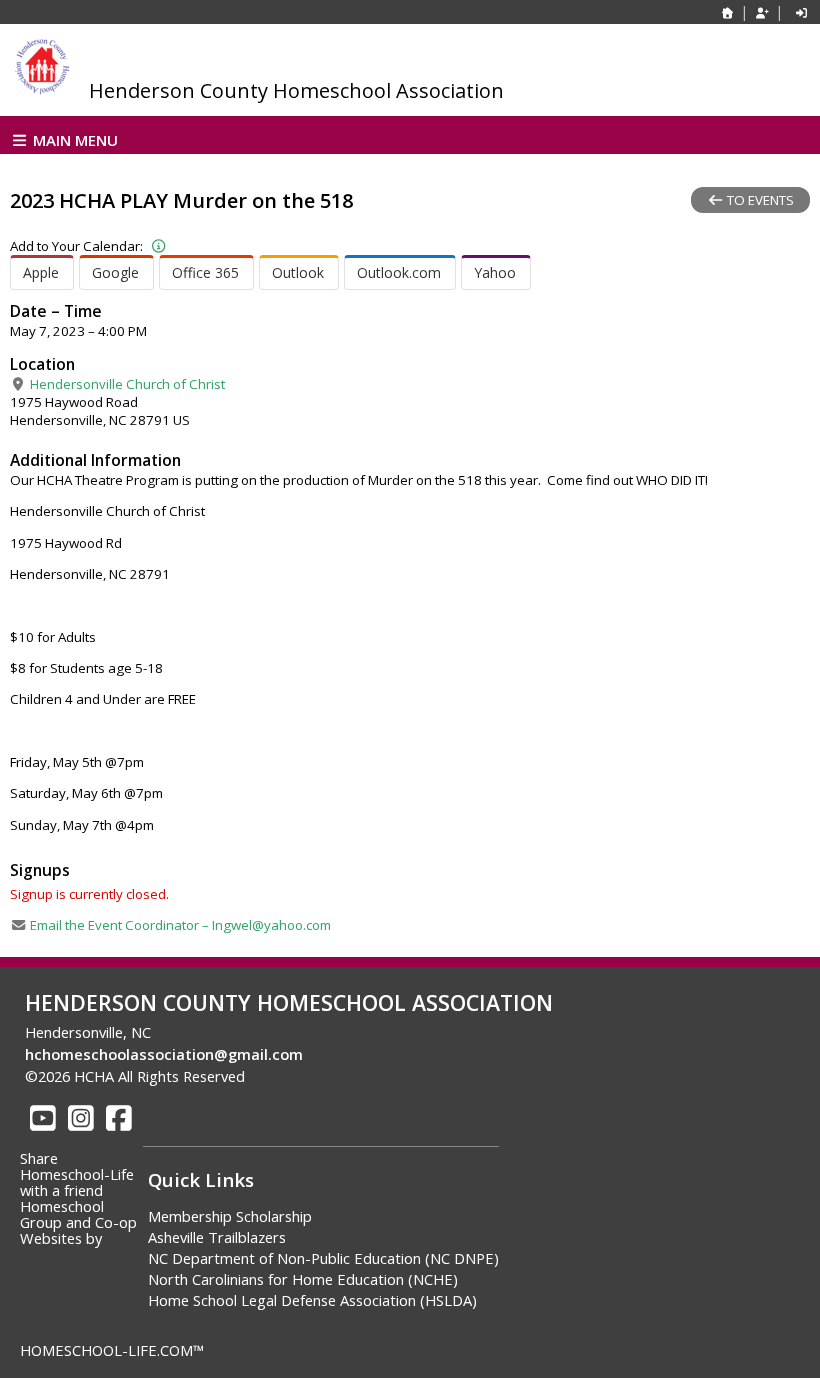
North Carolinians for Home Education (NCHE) (303, 1279)
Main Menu (73, 140)
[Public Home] (728, 12)
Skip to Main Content (334, 1076)
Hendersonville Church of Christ (126, 384)
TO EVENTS (759, 200)
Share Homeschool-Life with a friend (77, 1174)
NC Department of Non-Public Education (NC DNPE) (323, 1258)
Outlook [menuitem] (298, 272)
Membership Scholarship (230, 1216)
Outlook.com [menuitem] (399, 272)
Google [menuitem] (115, 272)
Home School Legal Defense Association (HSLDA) (312, 1300)
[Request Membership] (762, 12)
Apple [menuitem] (41, 272)
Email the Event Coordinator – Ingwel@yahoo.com (179, 925)
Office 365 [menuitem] (205, 272)
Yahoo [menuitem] (495, 272)
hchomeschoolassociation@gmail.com (164, 1054)
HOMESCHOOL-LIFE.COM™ (112, 1350)
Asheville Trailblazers (217, 1237)
